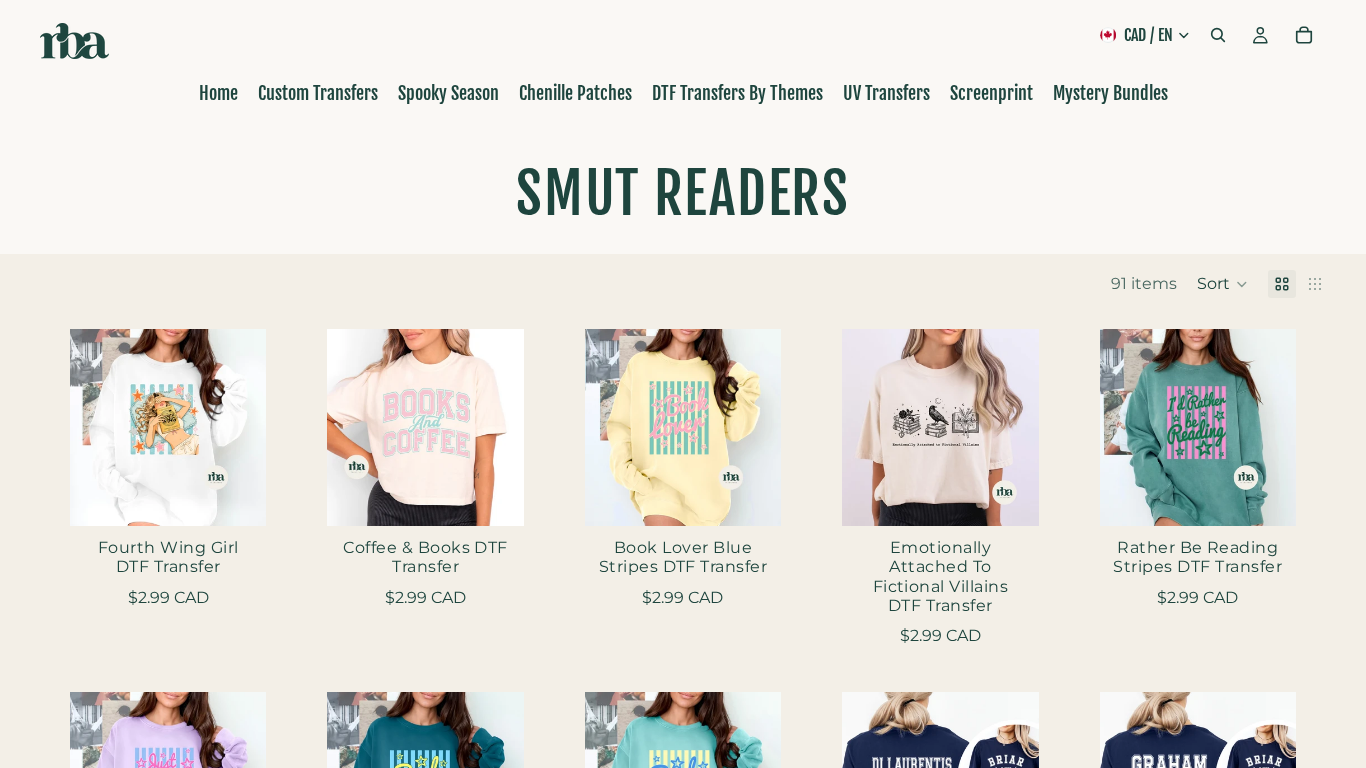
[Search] (1218, 35)
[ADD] (236, 495)
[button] (1222, 284)
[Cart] (1304, 35)
